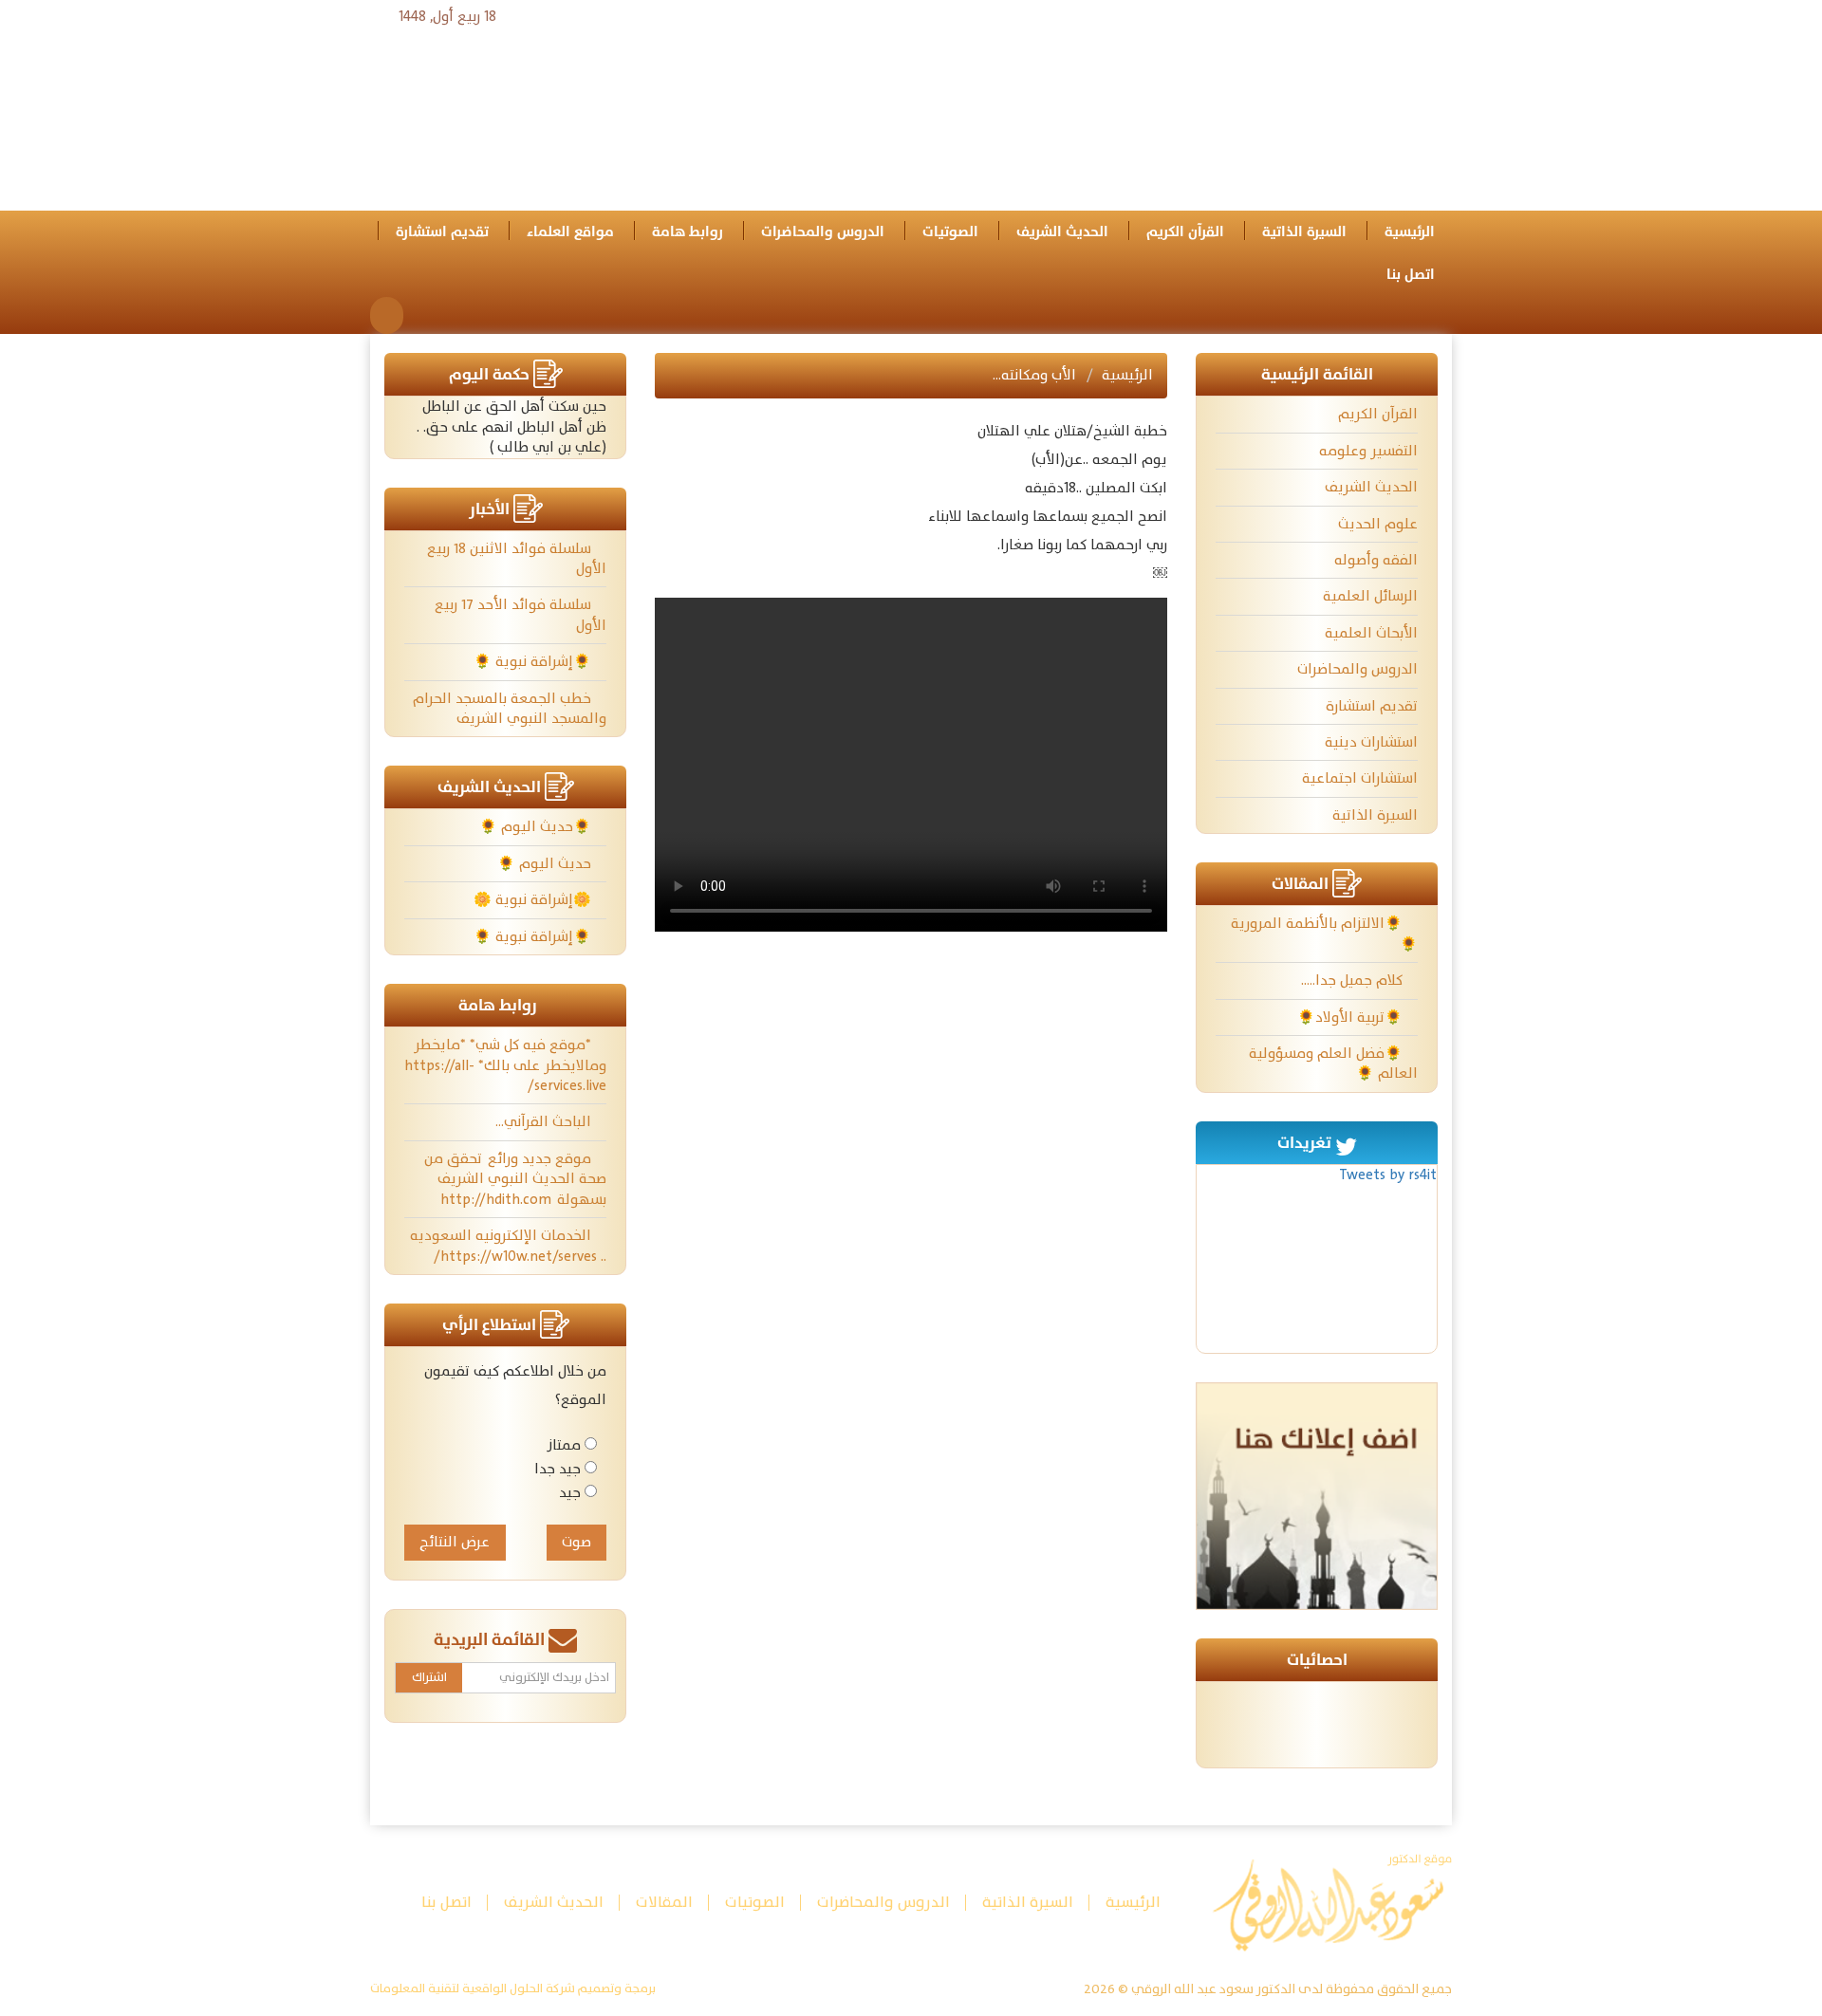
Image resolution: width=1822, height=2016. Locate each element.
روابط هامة (688, 232)
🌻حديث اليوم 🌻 (537, 827)
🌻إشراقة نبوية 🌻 (534, 662)
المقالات (664, 1903)
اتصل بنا (1411, 275)
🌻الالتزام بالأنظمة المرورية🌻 (1324, 934)
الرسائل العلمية (1370, 596)
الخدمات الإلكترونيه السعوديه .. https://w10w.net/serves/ (508, 1246)
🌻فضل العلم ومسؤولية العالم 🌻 (1333, 1063)
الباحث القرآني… (545, 1122)
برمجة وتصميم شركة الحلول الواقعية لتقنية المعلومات (513, 1989)
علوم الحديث (1378, 524)
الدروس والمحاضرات (823, 232)
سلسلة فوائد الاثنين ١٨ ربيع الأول (517, 559)
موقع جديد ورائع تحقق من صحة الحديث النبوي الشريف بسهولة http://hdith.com (515, 1179)
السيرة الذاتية (1304, 232)
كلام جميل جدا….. (1354, 980)
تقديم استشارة (442, 232)
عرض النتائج (455, 1542)
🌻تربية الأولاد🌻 (1352, 1017)
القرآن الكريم (1185, 232)
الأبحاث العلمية (1371, 633)
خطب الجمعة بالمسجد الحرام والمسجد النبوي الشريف (510, 709)
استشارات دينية (1371, 742)
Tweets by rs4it (1388, 1175)
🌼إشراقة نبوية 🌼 (534, 900)
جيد (570, 1493)
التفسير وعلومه (1368, 451)
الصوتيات (950, 232)
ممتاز (564, 1445)
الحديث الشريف (1062, 232)
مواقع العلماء (570, 232)
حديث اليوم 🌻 (546, 864)
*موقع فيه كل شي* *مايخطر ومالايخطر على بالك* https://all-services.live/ (505, 1065)
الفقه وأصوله (1376, 560)
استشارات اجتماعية (1360, 778)
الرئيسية (1410, 232)
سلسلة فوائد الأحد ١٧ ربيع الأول (521, 615)
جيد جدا (558, 1469)
